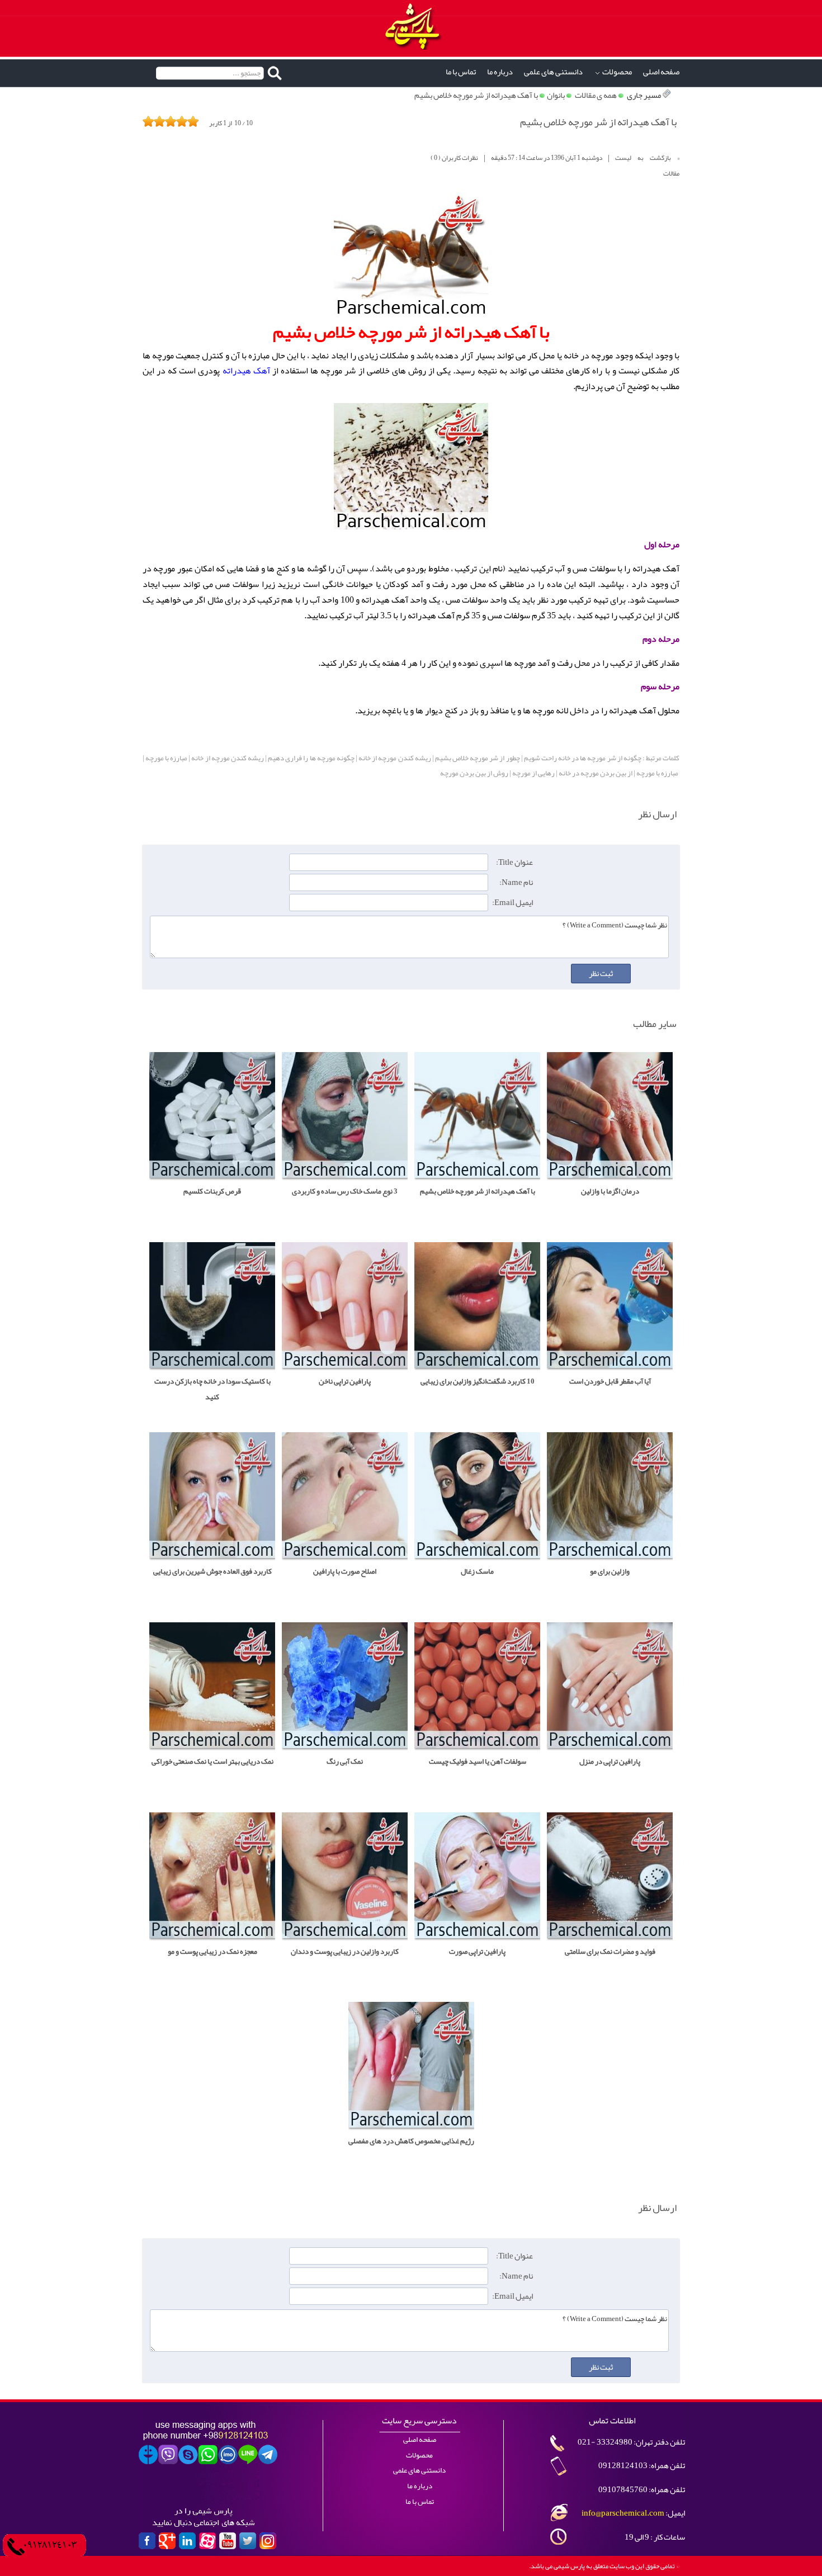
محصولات (617, 72)
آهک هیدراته (246, 371)
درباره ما (500, 72)
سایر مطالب (655, 1024)
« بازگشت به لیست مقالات (647, 165)
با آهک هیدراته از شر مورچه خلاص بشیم (476, 95)
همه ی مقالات (596, 95)
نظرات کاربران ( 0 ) (454, 158)
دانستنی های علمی (553, 72)
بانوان (556, 95)
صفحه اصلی (661, 72)
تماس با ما (461, 72)
